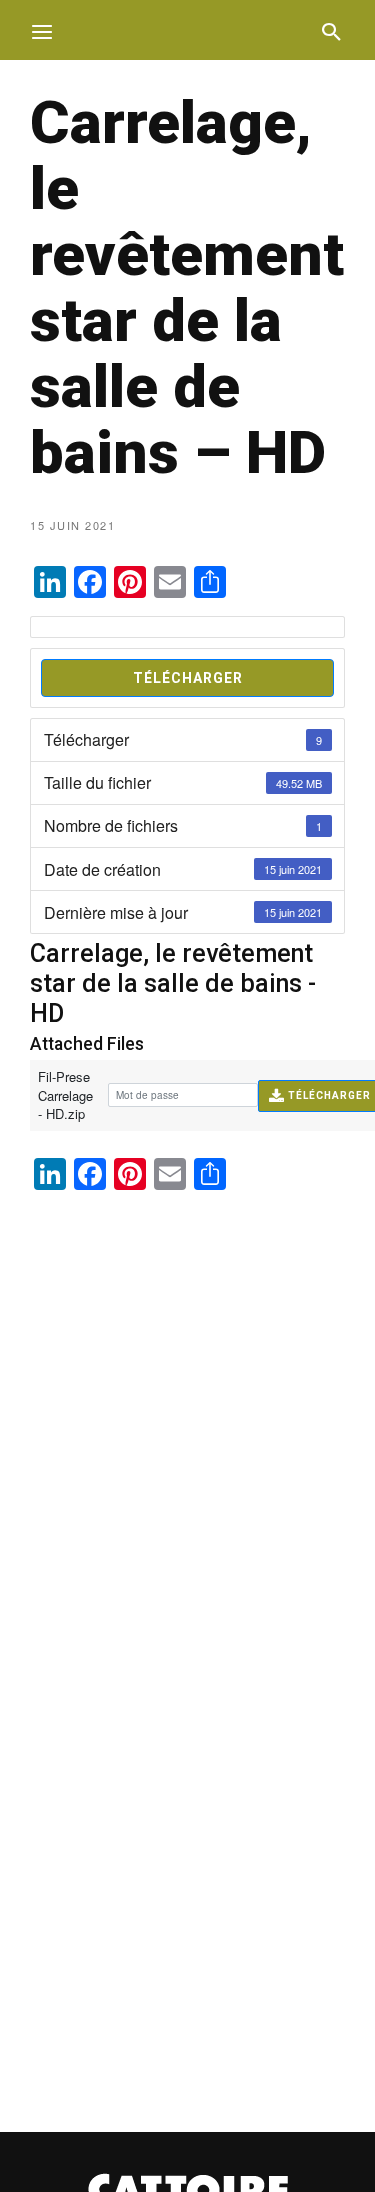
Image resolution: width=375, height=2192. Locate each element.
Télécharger (188, 678)
